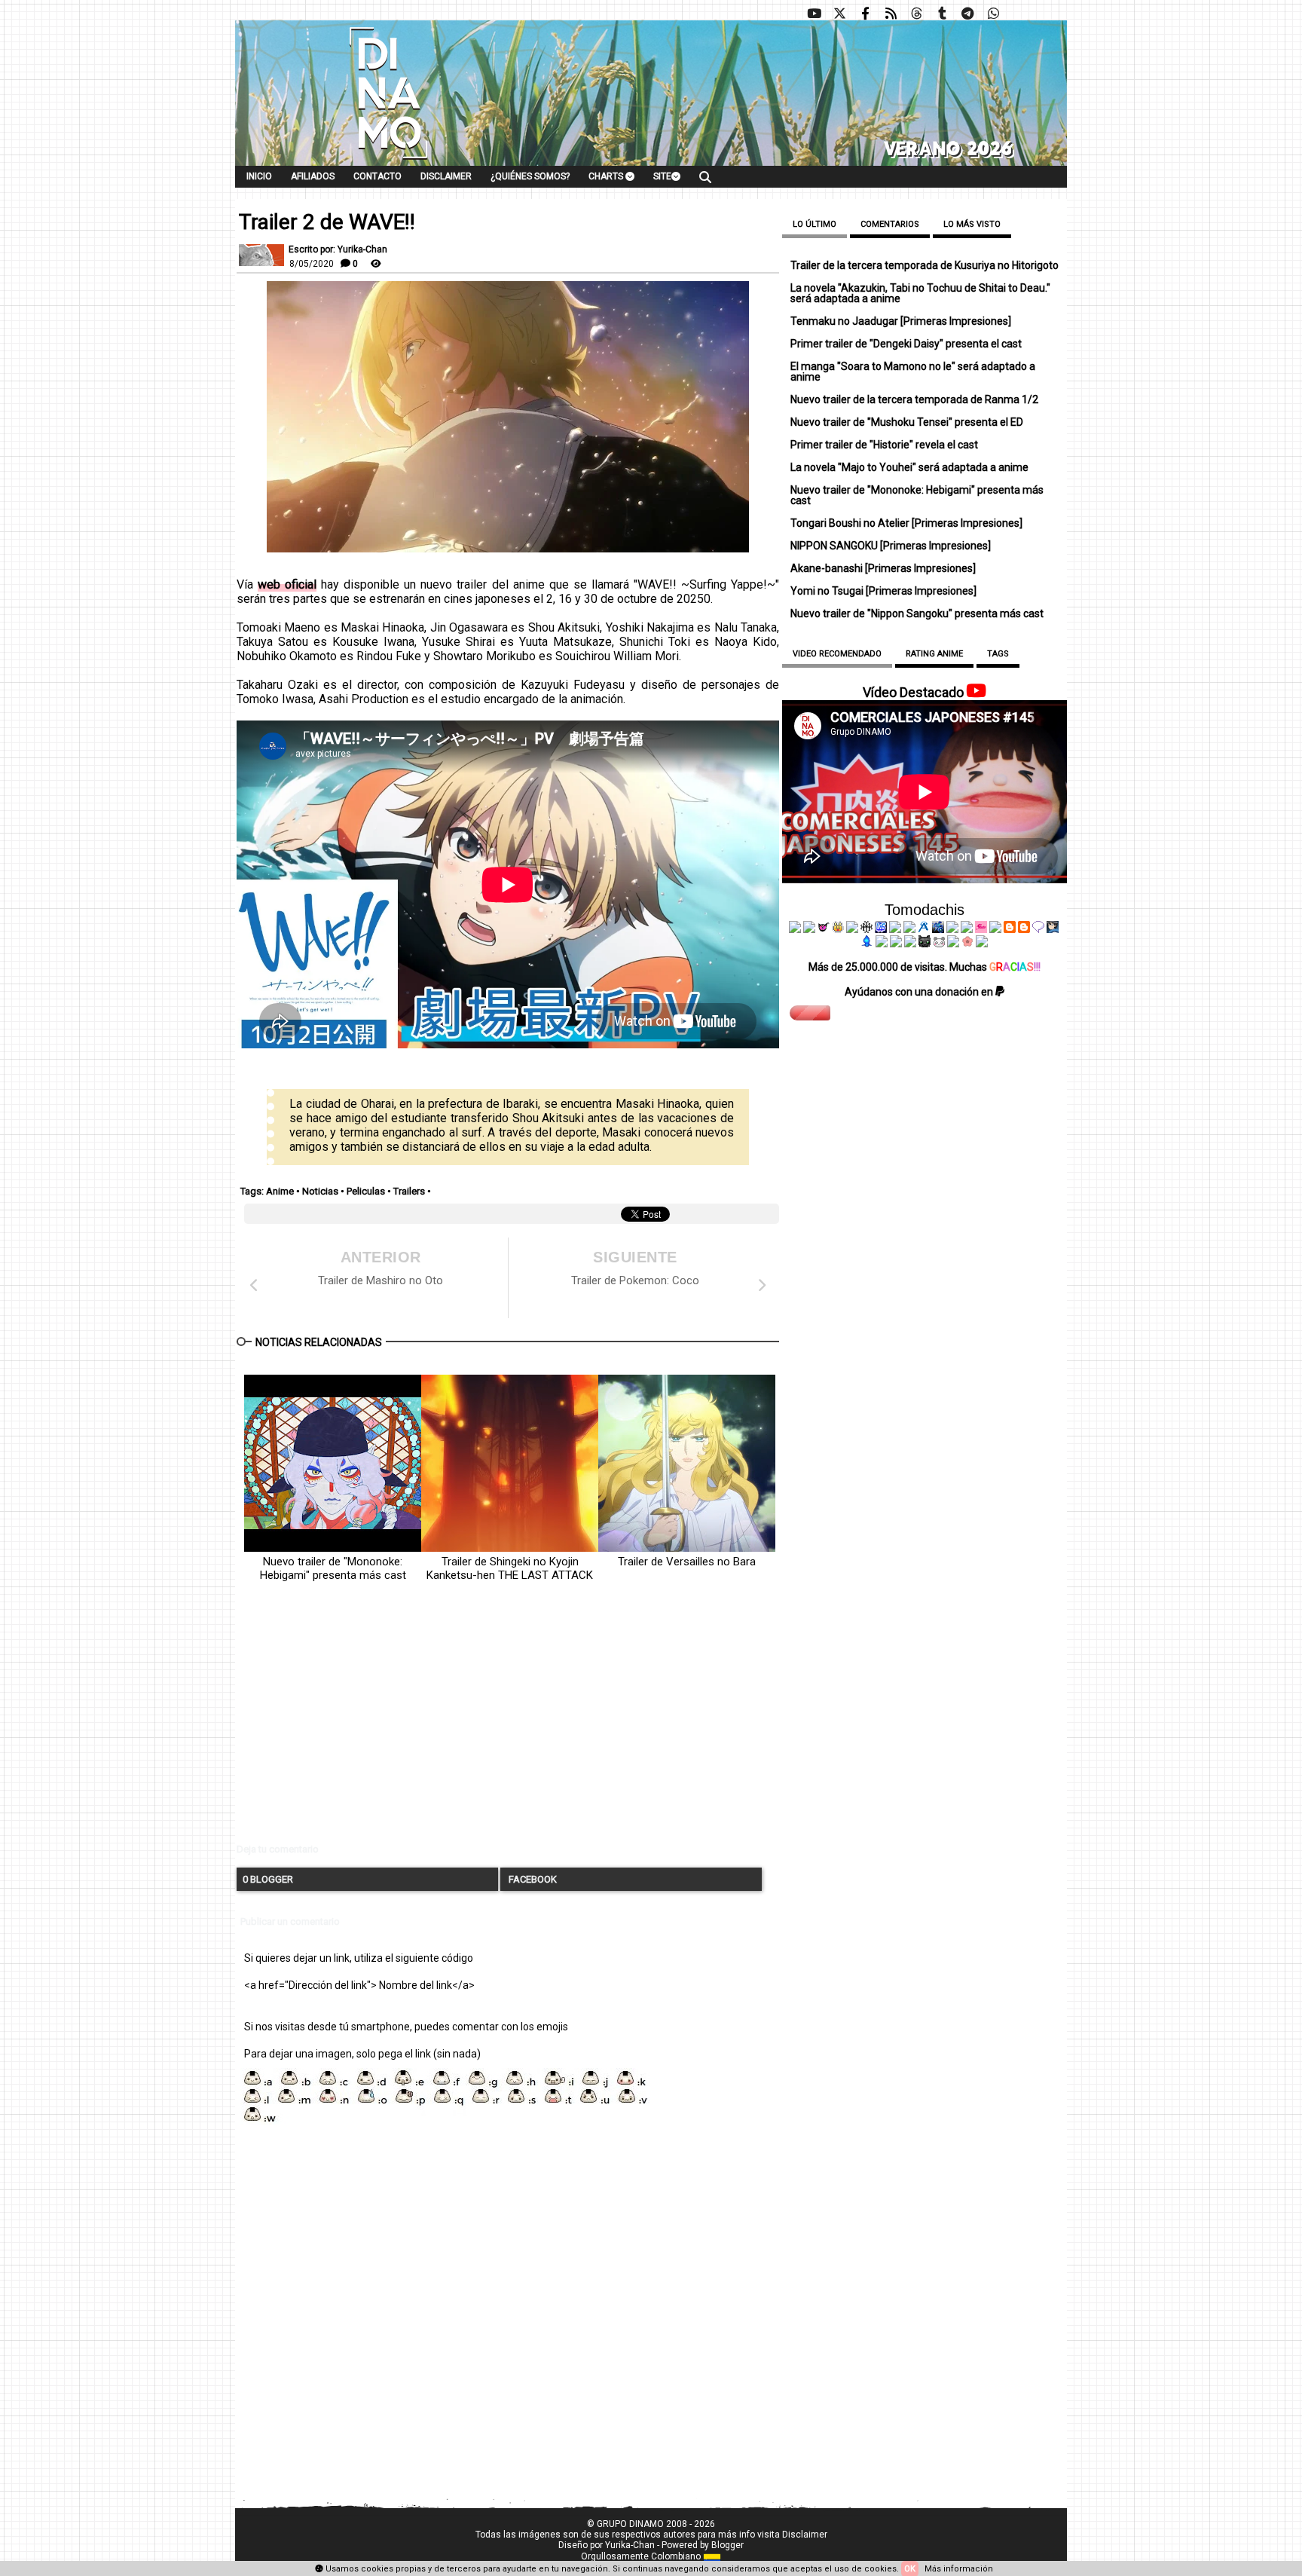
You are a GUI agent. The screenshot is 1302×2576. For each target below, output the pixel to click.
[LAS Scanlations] (881, 929)
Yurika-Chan (630, 2545)
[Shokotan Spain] (981, 929)
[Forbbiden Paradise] (895, 929)
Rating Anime (934, 654)
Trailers (409, 1191)
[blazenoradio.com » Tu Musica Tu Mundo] (1024, 929)
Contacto (377, 176)
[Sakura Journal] (967, 944)
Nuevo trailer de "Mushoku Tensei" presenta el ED (907, 422)
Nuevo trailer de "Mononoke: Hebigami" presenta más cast (333, 1568)
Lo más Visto (972, 224)
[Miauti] (824, 929)
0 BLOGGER (268, 1879)
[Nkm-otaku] (925, 944)
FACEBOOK (532, 1879)
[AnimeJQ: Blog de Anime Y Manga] (982, 944)
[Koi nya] (909, 929)
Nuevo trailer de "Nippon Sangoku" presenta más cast (917, 613)
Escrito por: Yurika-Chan (338, 249)
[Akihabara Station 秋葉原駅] (1038, 929)
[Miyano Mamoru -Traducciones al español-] (1010, 929)
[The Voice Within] (939, 944)
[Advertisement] (508, 1725)
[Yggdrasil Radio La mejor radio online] (809, 929)
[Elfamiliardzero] (1053, 929)
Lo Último (815, 224)
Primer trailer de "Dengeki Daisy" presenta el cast (906, 344)
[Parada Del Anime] (938, 929)
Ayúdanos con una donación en (920, 992)
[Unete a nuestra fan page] (865, 14)
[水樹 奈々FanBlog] (866, 929)
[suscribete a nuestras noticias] (891, 14)
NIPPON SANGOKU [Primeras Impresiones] (891, 546)
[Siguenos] (916, 14)
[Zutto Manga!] (952, 929)
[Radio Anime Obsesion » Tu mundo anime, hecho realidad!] (924, 929)
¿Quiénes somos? (530, 176)
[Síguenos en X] (839, 14)
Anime (280, 1191)
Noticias (320, 1191)
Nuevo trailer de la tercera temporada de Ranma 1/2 (914, 399)
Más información (959, 2569)
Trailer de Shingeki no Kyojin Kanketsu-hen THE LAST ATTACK (510, 1568)
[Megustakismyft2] (867, 944)
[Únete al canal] (967, 14)
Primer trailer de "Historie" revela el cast (884, 445)
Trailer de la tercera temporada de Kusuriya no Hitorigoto (925, 265)
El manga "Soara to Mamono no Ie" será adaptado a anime (913, 372)
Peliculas (366, 1191)
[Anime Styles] (967, 929)
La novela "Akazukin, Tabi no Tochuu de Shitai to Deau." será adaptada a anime (920, 293)
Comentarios (890, 224)
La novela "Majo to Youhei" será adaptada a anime (909, 467)
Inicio (259, 176)
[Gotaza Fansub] (882, 944)
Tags (998, 654)
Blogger (727, 2545)
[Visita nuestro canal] (814, 14)
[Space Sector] (896, 944)
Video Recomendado (837, 654)
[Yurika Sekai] (995, 929)
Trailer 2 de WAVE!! (327, 222)
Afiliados (313, 176)
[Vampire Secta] (852, 929)
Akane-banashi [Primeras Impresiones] (883, 568)
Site (662, 176)
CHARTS (607, 176)
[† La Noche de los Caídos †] (795, 929)
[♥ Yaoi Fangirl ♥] (838, 929)
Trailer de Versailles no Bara (687, 1562)
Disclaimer (446, 176)
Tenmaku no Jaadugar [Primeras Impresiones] (901, 321)
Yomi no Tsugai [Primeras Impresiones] (883, 591)
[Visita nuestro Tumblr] (942, 14)
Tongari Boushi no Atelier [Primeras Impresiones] (906, 523)
